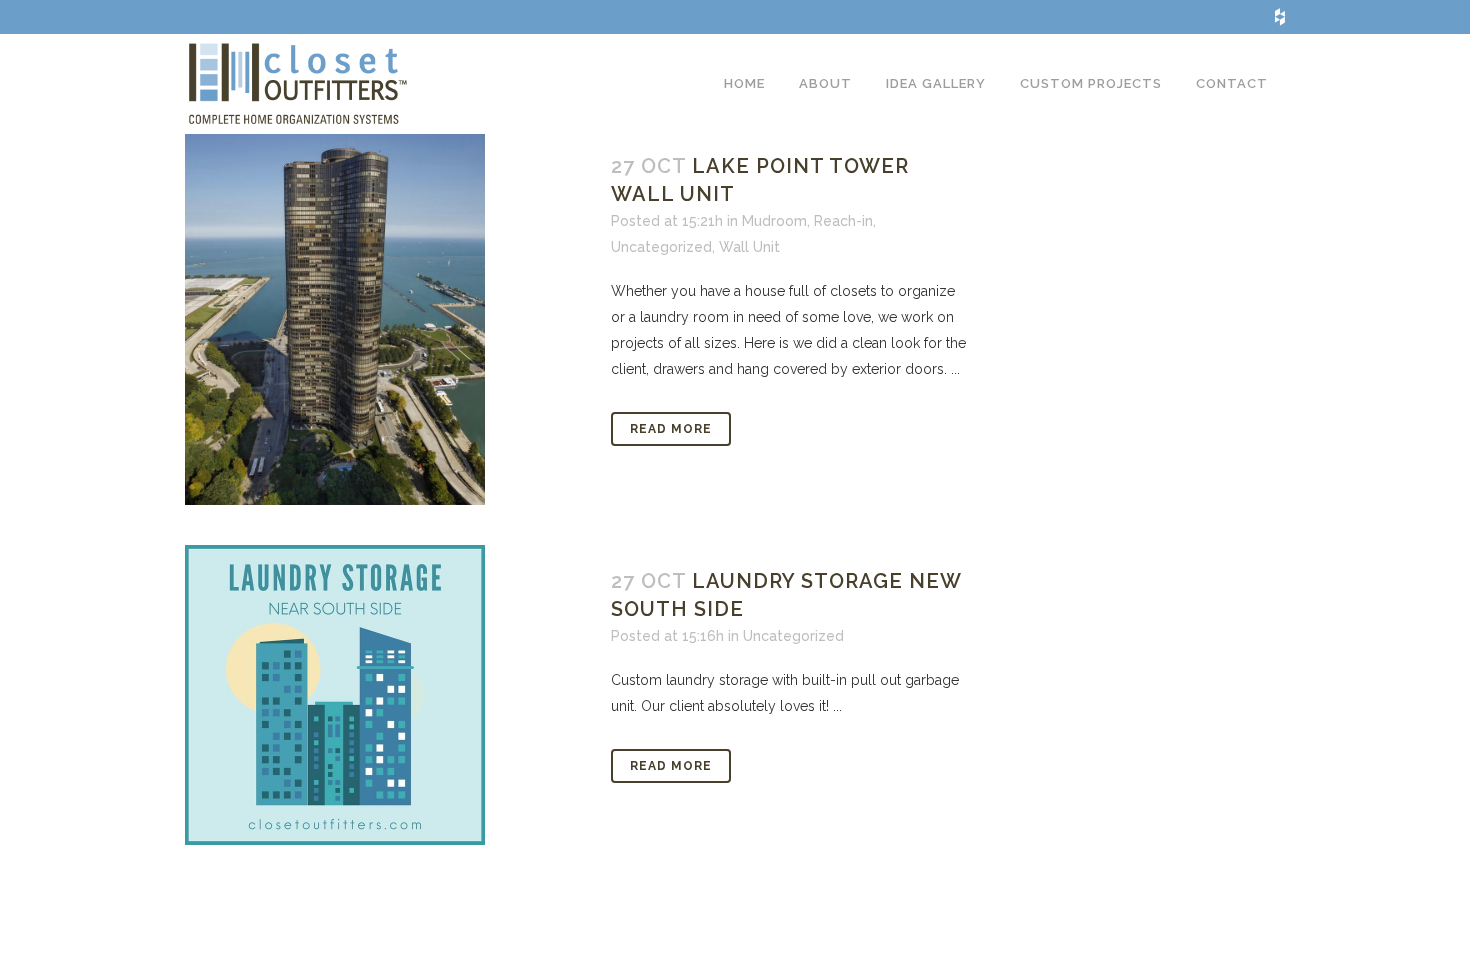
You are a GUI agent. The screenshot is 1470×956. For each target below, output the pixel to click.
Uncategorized (661, 247)
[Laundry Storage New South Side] (386, 695)
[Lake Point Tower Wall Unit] (386, 317)
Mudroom (774, 221)
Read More (671, 429)
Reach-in (843, 221)
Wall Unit (749, 247)
